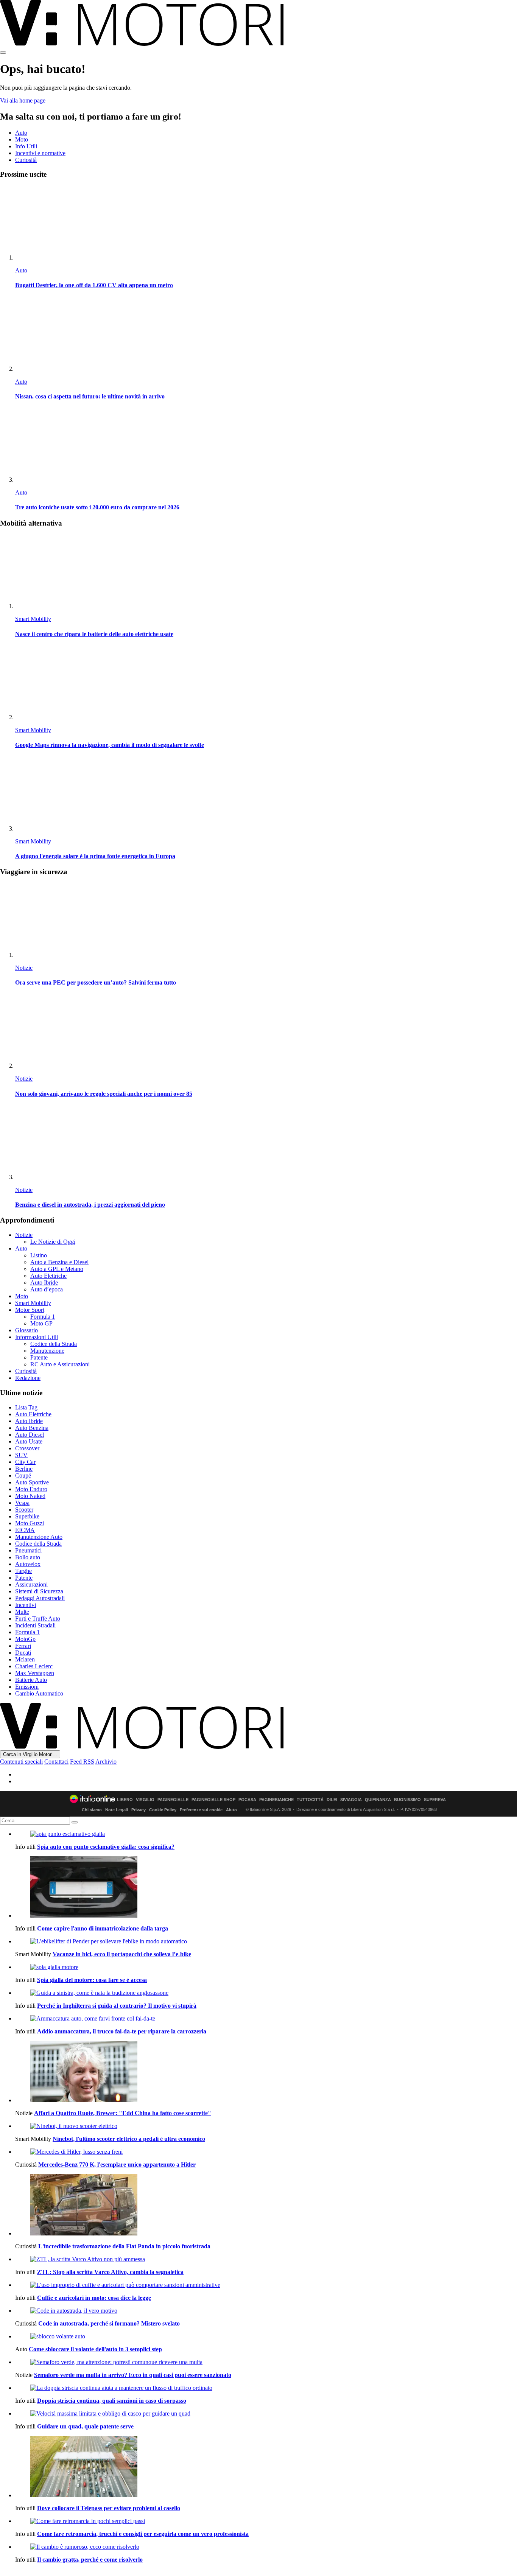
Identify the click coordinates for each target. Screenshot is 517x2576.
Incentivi (26, 1605)
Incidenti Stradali (35, 1625)
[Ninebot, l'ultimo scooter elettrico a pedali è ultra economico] (266, 2126)
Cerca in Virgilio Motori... (30, 1754)
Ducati (23, 1653)
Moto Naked (30, 1496)
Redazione (28, 1378)
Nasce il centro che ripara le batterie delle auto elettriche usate (94, 634)
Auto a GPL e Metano (57, 1269)
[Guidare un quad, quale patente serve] (266, 2414)
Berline (24, 1469)
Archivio (106, 1762)
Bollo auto (28, 1557)
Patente (39, 1357)
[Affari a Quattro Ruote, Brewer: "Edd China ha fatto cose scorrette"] (266, 2072)
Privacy (139, 1810)
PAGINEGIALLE (173, 1800)
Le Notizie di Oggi (53, 1242)
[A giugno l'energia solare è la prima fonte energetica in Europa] (266, 794)
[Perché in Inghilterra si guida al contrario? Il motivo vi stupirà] (266, 1993)
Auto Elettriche (48, 1276)
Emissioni (27, 1687)
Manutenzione (47, 1351)
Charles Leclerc (34, 1666)
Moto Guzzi (30, 1523)
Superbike (27, 1516)
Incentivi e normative (40, 153)
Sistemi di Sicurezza (39, 1591)
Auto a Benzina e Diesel (59, 1262)
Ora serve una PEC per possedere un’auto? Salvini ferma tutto (96, 982)
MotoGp (25, 1639)
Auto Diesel (30, 1435)
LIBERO (125, 1800)
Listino (39, 1255)
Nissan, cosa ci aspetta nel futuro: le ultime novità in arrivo (90, 396)
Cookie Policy (163, 1810)
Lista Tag (26, 1407)
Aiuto (231, 1810)
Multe (22, 1612)
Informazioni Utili (37, 1337)
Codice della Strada (54, 1344)
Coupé (23, 1475)
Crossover (27, 1448)
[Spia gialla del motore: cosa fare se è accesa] (266, 1967)
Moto (22, 139)
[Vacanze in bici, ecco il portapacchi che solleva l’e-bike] (266, 1941)
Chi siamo (92, 1810)
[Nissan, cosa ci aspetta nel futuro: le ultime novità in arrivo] (266, 335)
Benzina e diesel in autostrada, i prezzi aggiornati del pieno (90, 1205)
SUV (21, 1455)
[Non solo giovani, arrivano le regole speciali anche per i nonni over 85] (266, 1032)
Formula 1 (43, 1317)
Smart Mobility (33, 619)
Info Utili (26, 146)
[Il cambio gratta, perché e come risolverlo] (266, 2547)
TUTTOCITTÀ (310, 1800)
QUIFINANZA (378, 1800)
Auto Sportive (32, 1482)
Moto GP (41, 1323)
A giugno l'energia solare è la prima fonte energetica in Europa (95, 856)
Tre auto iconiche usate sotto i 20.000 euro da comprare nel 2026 (97, 507)
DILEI (332, 1800)
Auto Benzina (32, 1428)
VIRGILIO (145, 1800)
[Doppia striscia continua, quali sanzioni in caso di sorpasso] (266, 2388)
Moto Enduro (31, 1489)
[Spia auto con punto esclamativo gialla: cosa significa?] (266, 1834)
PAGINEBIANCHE (276, 1800)
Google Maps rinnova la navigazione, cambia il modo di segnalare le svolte (110, 745)
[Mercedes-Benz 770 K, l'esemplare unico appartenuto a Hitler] (266, 2152)
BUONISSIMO (407, 1800)
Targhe (23, 1571)
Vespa (22, 1503)
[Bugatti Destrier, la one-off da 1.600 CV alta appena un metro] (266, 223)
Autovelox (28, 1564)
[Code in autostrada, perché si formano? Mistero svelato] (266, 2311)
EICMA (25, 1530)
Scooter (24, 1510)
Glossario (26, 1330)
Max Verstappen (35, 1673)
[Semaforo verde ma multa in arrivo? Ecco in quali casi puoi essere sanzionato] (266, 2362)
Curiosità (26, 160)
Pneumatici (28, 1550)
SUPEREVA (435, 1800)
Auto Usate (29, 1441)
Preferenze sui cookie (201, 1810)
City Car (25, 1462)
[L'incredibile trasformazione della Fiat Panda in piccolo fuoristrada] (266, 2206)
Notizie (24, 968)
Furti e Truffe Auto (38, 1619)
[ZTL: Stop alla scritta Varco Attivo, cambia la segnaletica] (266, 2259)
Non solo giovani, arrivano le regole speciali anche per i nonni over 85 (104, 1094)
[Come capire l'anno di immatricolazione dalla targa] (266, 1888)
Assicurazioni (31, 1584)
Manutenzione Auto (39, 1537)
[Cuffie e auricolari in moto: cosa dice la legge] (266, 2285)
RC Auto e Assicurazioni (60, 1364)
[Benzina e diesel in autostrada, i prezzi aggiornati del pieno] (266, 1143)
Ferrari (23, 1646)
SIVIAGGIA (351, 1800)
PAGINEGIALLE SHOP (213, 1800)
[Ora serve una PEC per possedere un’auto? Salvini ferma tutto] (266, 921)
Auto (21, 133)
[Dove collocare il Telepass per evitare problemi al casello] (266, 2467)
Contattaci (56, 1762)
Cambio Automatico (39, 1693)
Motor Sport (30, 1310)
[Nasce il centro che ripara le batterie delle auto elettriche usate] (266, 572)
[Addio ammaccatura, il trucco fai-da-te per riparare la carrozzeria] (266, 2019)
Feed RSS (82, 1762)
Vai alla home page (23, 100)
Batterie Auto (31, 1680)
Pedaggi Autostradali (40, 1598)
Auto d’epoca (47, 1289)
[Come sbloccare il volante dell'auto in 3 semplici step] (266, 2336)
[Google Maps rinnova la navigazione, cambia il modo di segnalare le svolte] (266, 683)
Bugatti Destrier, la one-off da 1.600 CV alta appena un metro (94, 285)
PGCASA (247, 1800)
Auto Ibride (44, 1283)
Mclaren (25, 1659)
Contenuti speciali (21, 1762)
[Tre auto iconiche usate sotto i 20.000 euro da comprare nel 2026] (266, 446)
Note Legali (117, 1810)
